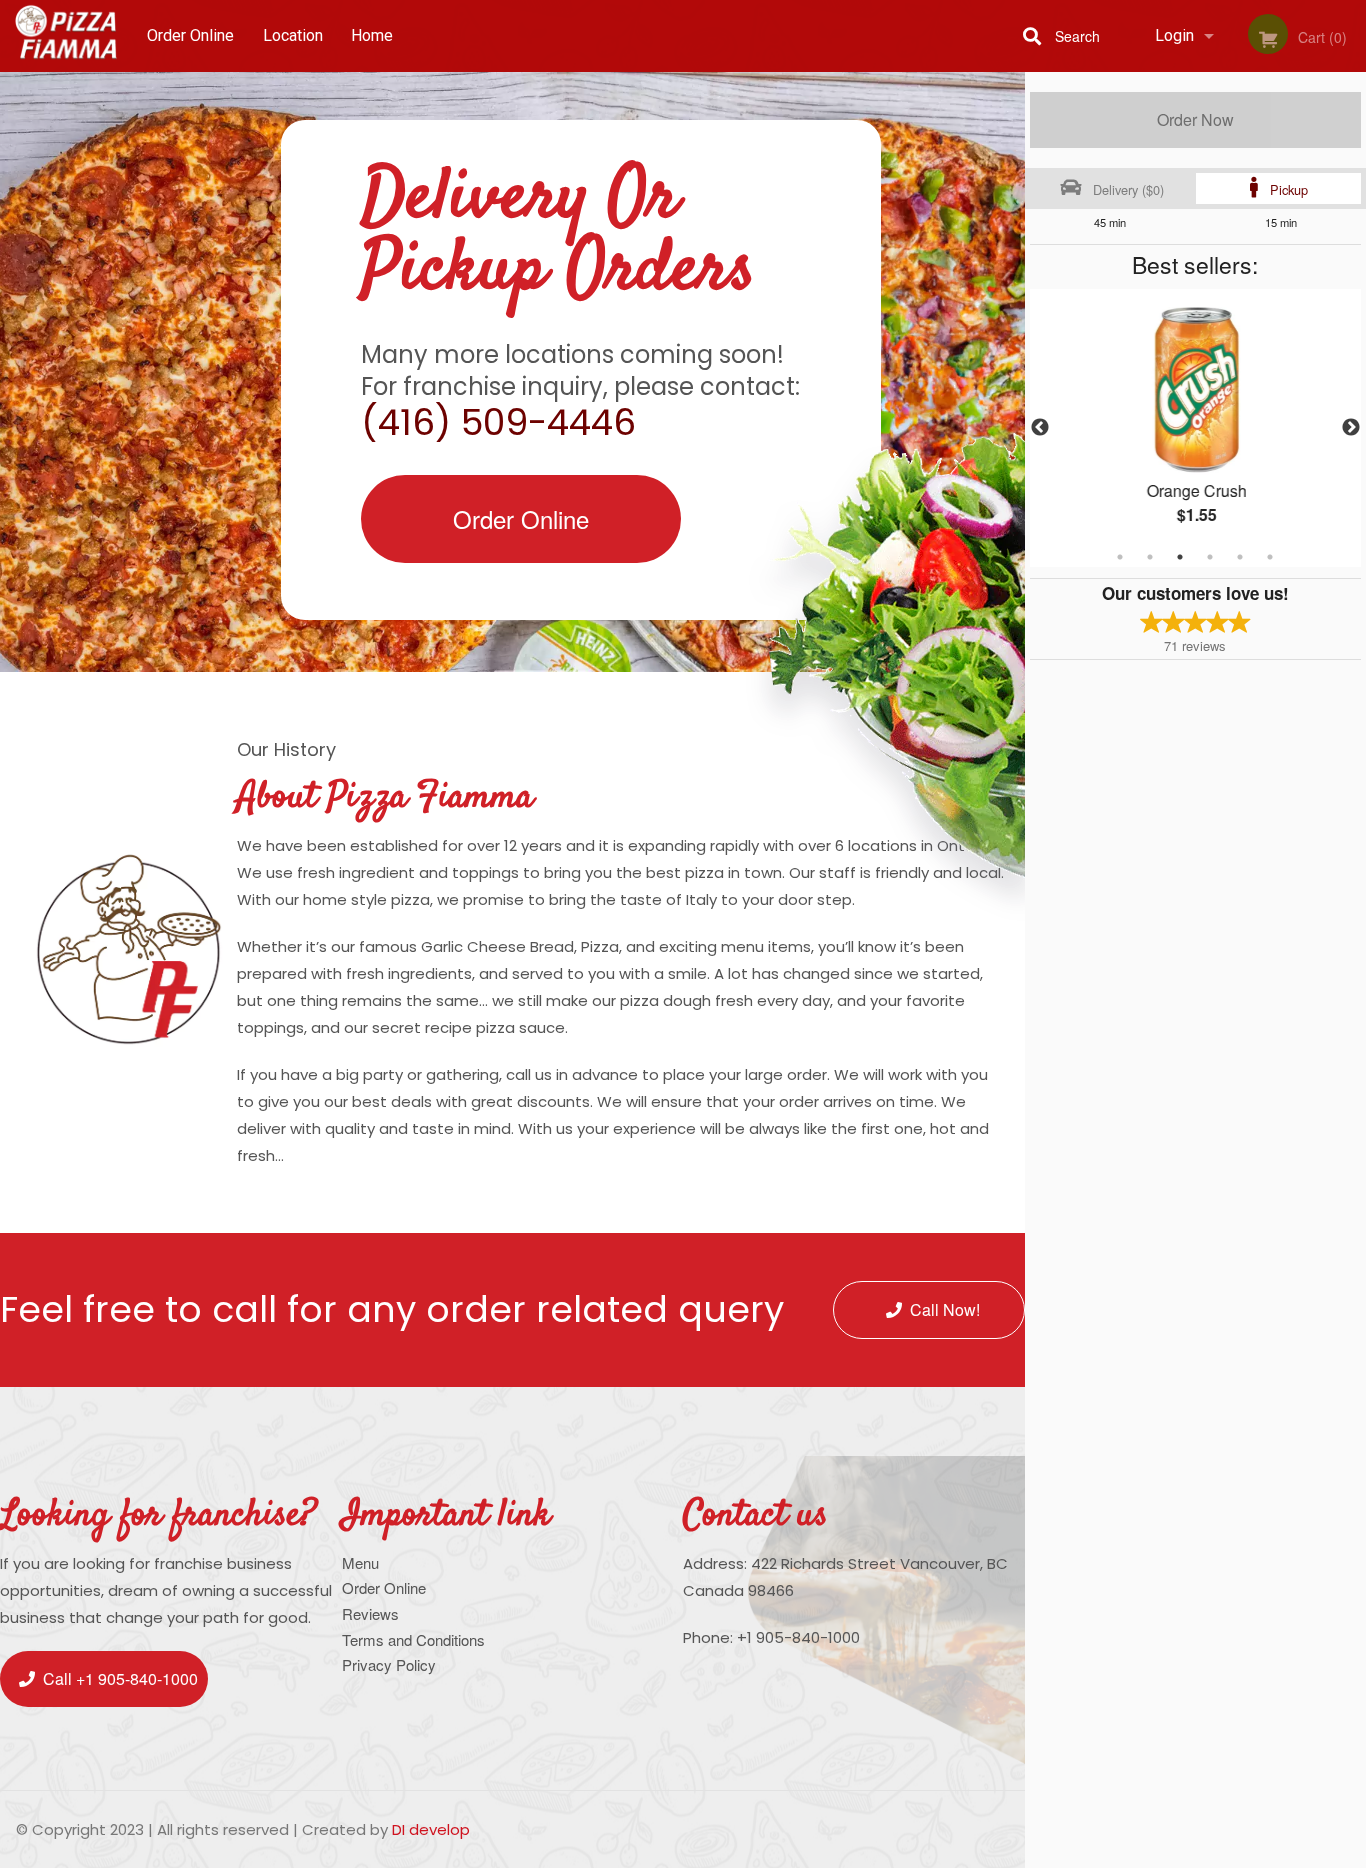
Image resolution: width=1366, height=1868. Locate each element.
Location (293, 35)
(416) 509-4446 (498, 423)
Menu (360, 1562)
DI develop (431, 1829)
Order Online (190, 35)
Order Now (1195, 119)
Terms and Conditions (413, 1639)
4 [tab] (1210, 557)
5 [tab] (1240, 557)
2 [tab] (1150, 557)
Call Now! (945, 1309)
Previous (1040, 428)
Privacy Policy (389, 1664)
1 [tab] (1120, 557)
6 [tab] (1270, 557)
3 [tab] (1180, 557)
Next (1351, 428)
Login (1174, 35)
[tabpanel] (1196, 428)
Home (372, 35)
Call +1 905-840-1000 (120, 1678)
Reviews (370, 1613)
